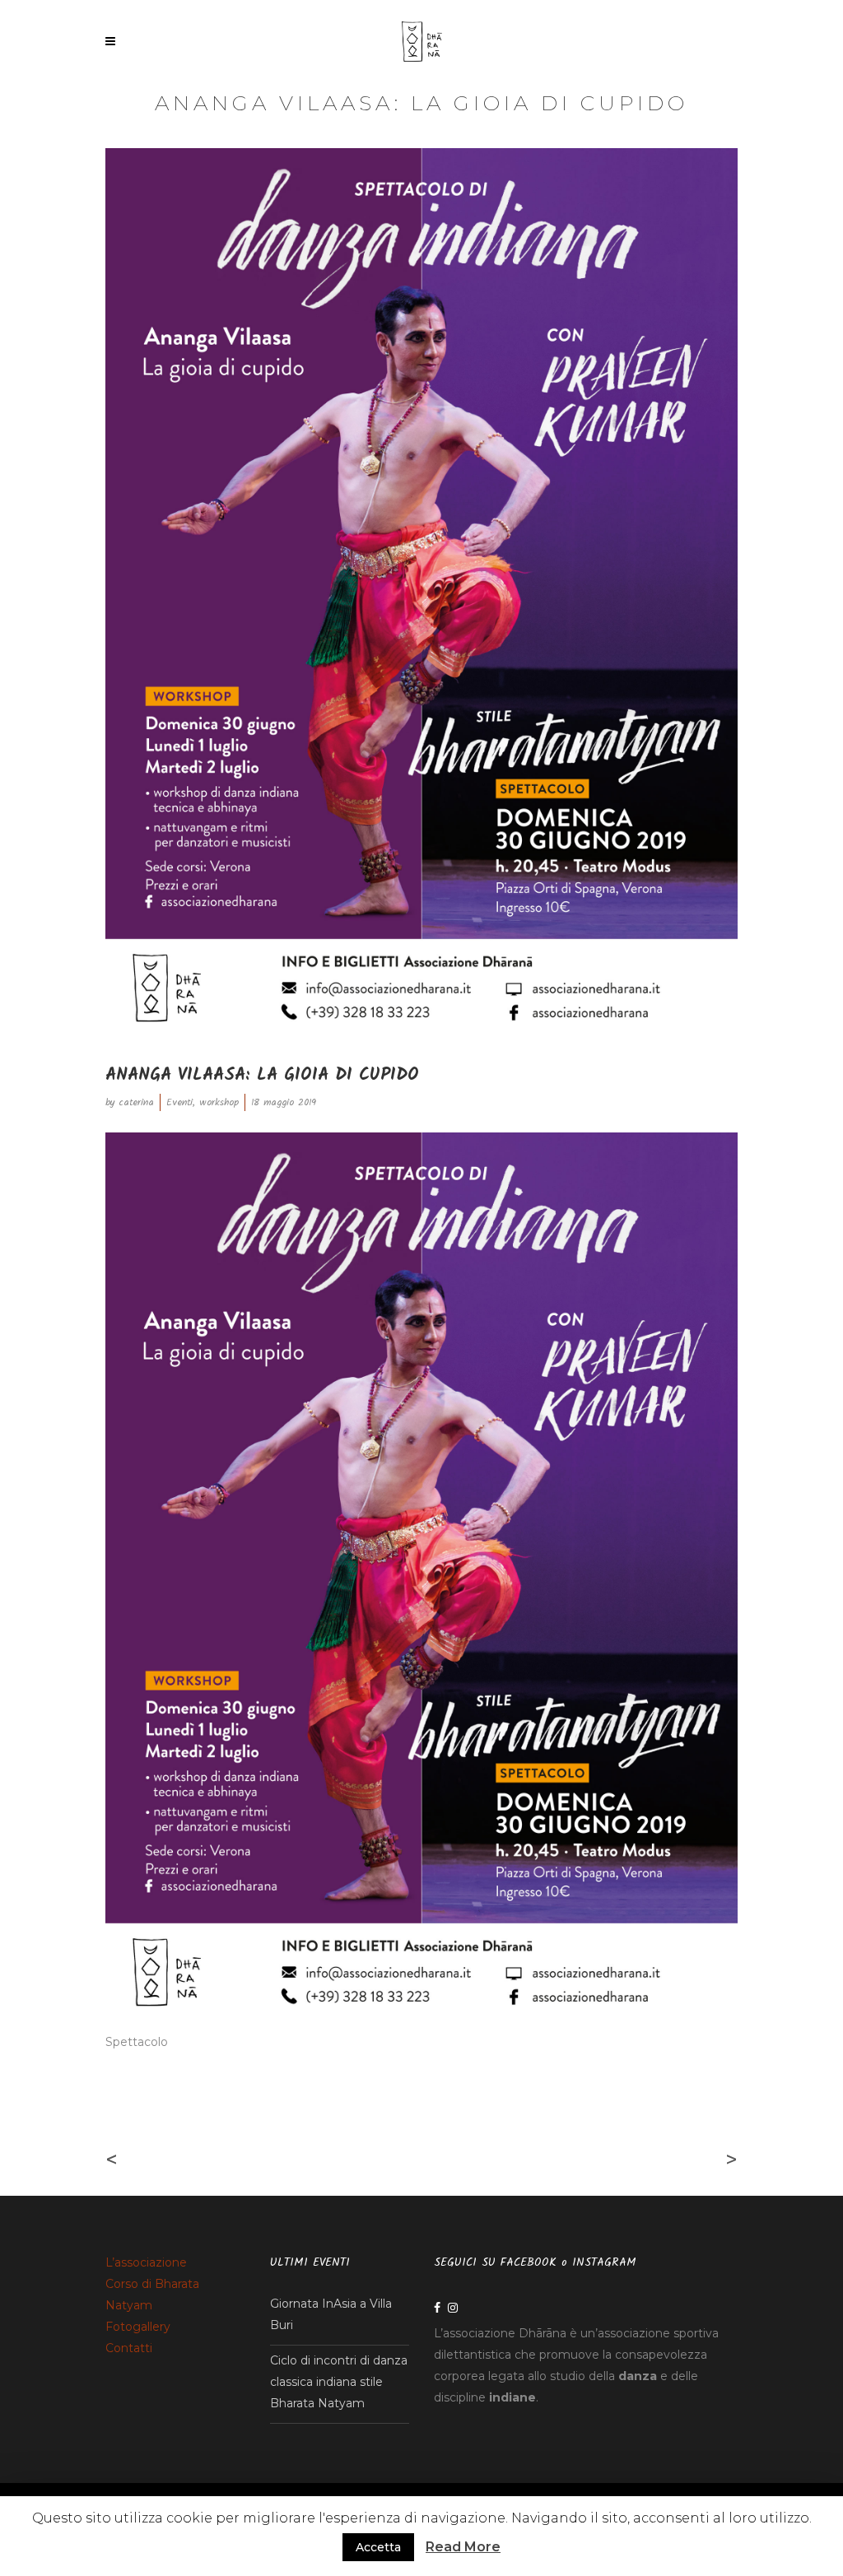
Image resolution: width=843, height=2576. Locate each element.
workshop (219, 1102)
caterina (136, 1102)
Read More (463, 2547)
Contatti (129, 2348)
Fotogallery (138, 2327)
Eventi (179, 1102)
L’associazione (146, 2262)
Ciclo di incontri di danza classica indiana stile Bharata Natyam (339, 2382)
